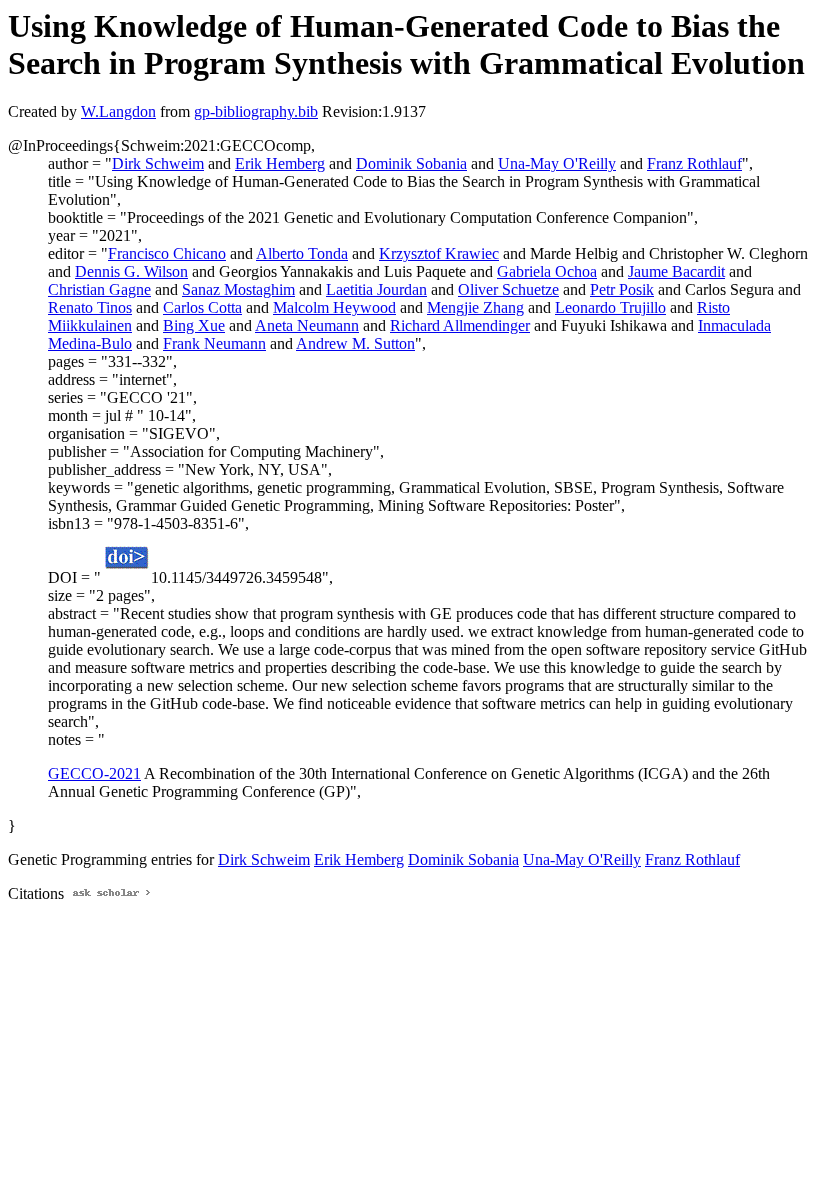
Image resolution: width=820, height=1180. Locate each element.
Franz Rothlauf (694, 163)
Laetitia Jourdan (376, 289)
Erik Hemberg (280, 163)
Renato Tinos (90, 307)
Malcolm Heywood (334, 307)
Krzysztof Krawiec (439, 253)
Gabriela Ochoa (547, 271)
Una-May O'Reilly (557, 163)
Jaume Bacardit (676, 271)
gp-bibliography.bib (256, 111)
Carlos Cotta (202, 307)
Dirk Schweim (158, 163)
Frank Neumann (214, 343)
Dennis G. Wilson (131, 271)
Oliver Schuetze (508, 289)
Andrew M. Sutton (355, 343)
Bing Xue (194, 325)
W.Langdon (118, 111)
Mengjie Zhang (475, 307)
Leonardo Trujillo (610, 307)
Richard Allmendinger (460, 325)
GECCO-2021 (94, 773)
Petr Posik (622, 289)
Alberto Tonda (302, 253)
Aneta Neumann (307, 325)
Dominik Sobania (411, 163)
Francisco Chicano (167, 253)
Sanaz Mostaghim (238, 289)
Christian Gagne (99, 289)
